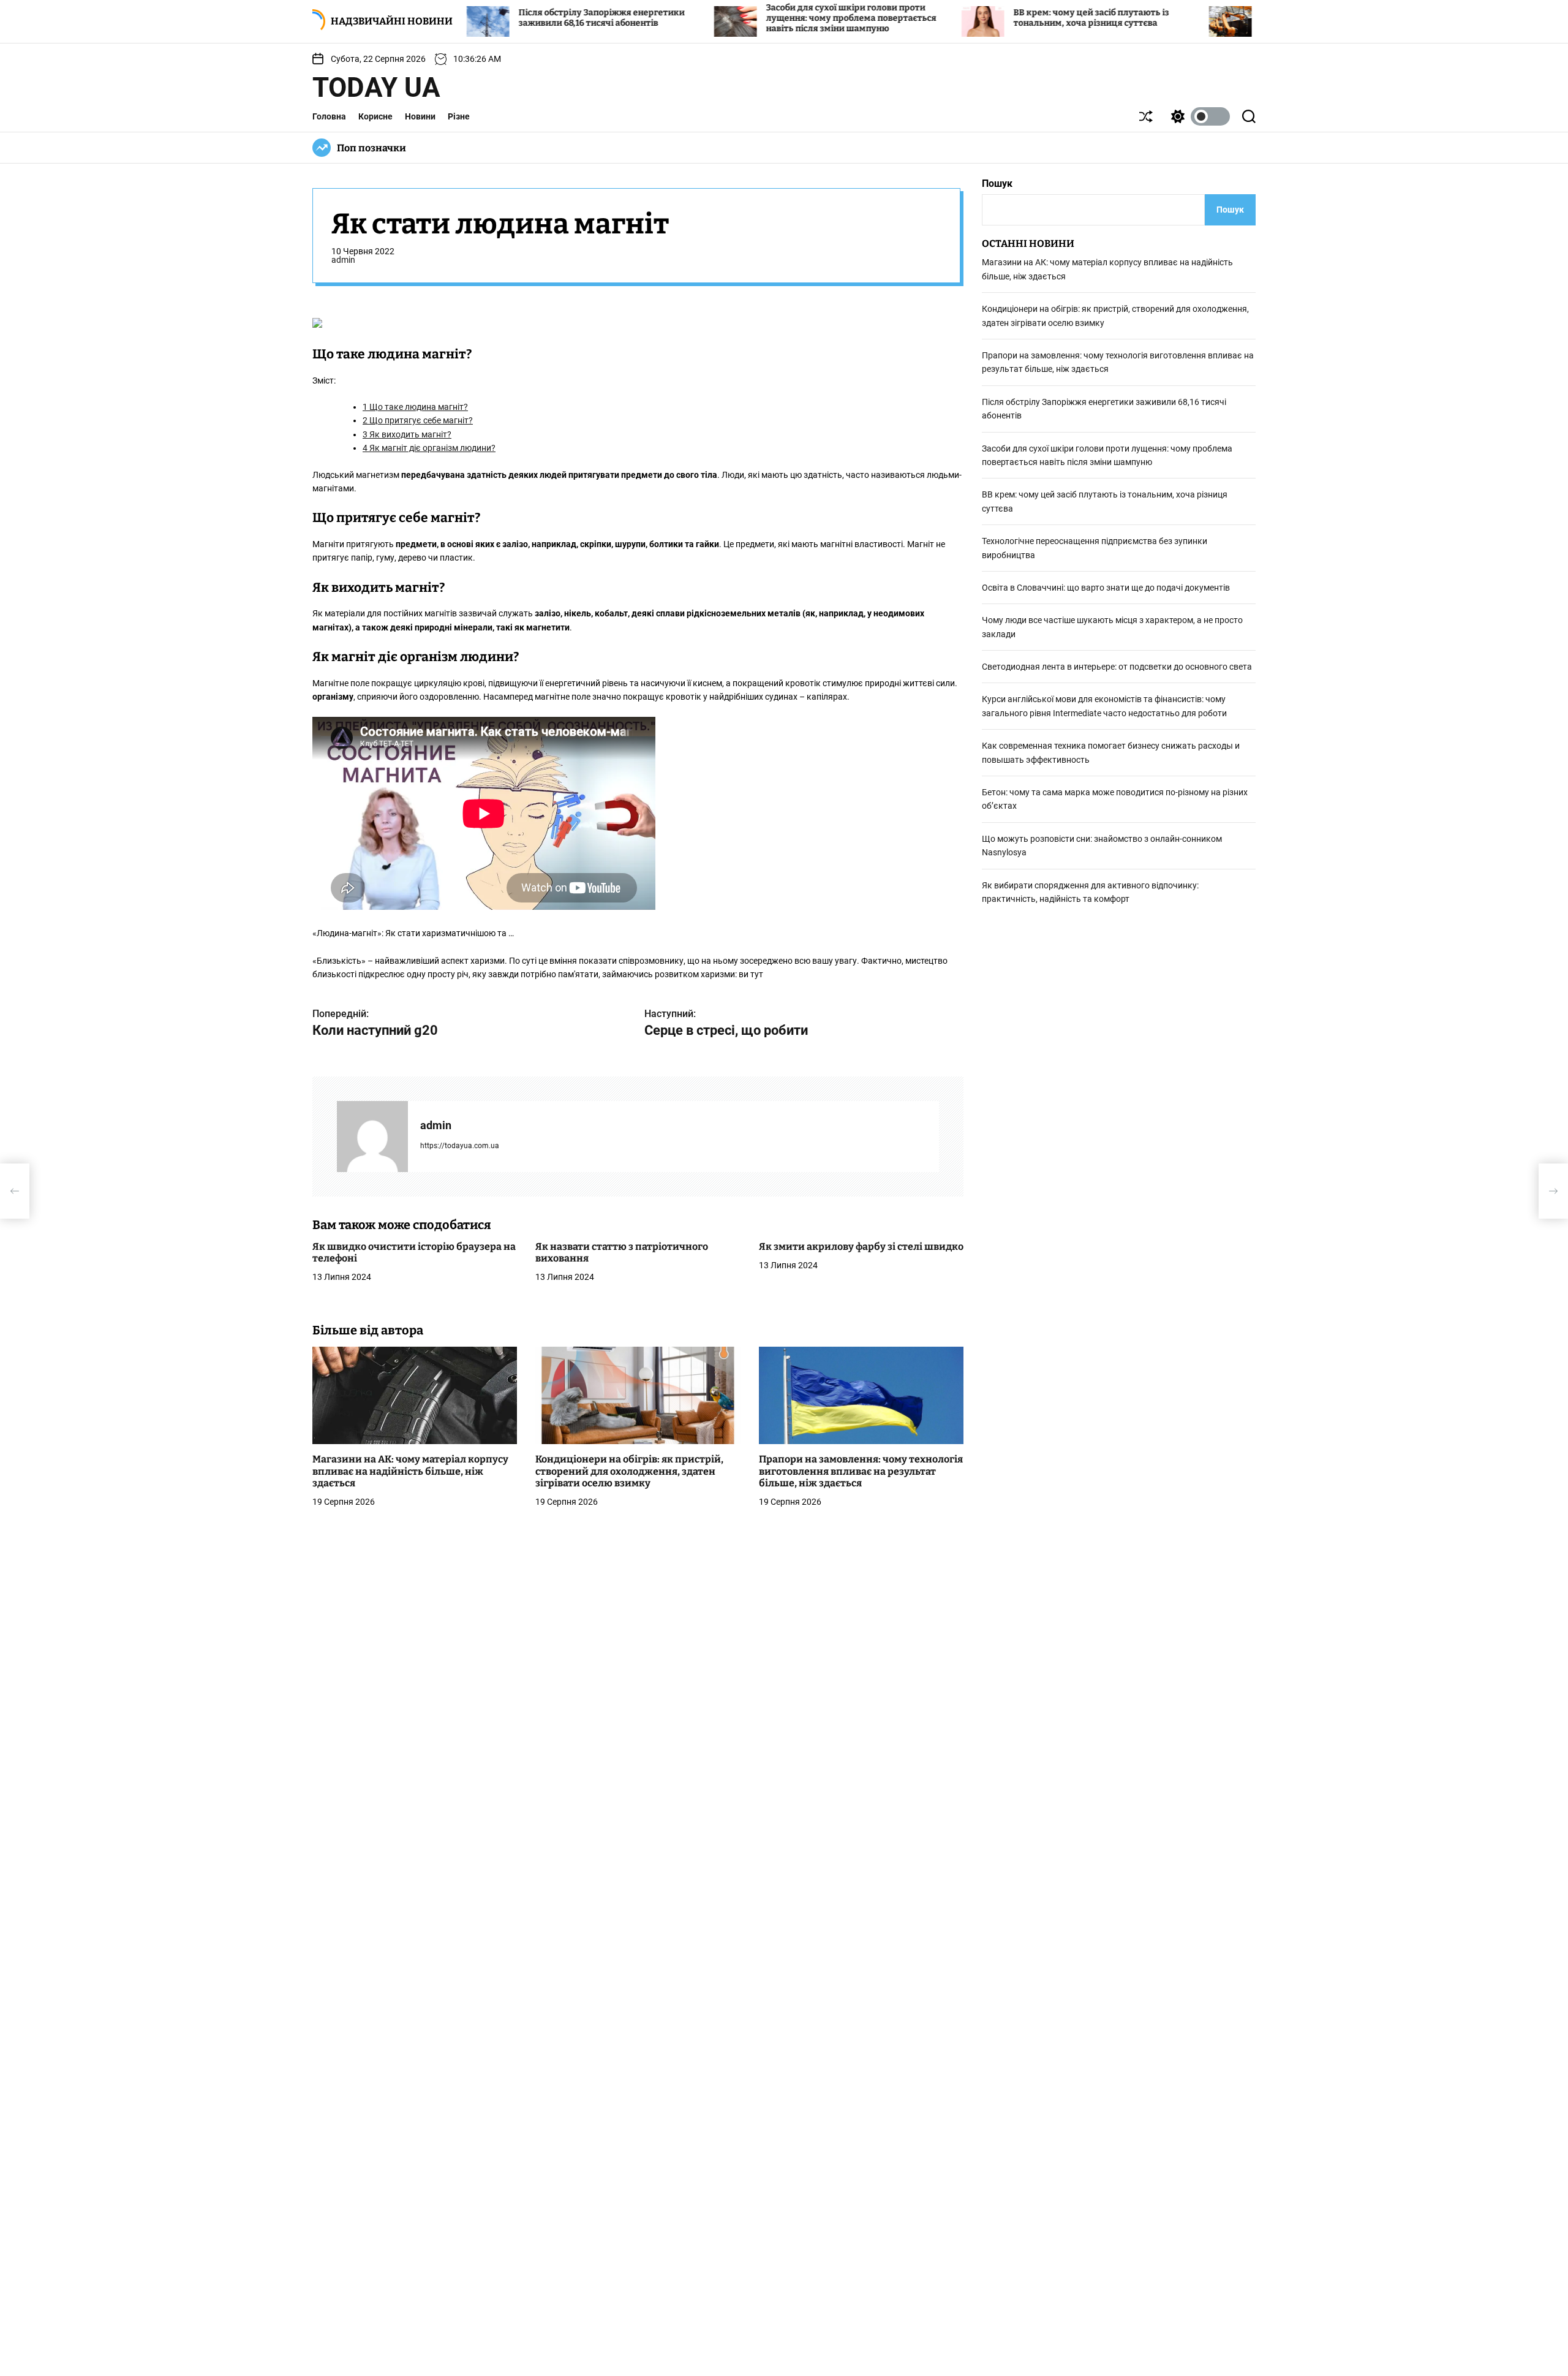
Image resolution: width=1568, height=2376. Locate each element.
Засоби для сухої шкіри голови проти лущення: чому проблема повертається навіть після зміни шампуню (752, 18)
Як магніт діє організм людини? (429, 448)
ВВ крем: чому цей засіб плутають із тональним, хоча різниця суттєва (992, 18)
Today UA (376, 88)
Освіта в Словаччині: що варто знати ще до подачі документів (1106, 588)
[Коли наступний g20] (15, 1191)
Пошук (997, 183)
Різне (459, 116)
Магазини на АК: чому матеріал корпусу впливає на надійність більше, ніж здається (410, 1471)
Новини (420, 116)
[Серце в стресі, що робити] (1553, 1191)
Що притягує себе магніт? (418, 421)
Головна (329, 116)
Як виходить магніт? (407, 434)
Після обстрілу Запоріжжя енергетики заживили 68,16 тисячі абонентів (503, 18)
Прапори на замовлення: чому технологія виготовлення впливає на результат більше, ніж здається (861, 1471)
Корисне (375, 116)
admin (343, 260)
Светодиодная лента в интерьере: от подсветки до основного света (1117, 667)
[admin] (372, 1137)
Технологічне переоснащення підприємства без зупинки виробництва (1249, 18)
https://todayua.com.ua (460, 1146)
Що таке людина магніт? (415, 407)
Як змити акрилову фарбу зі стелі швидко (861, 1247)
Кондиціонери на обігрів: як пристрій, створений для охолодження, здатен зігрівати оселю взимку (629, 1471)
